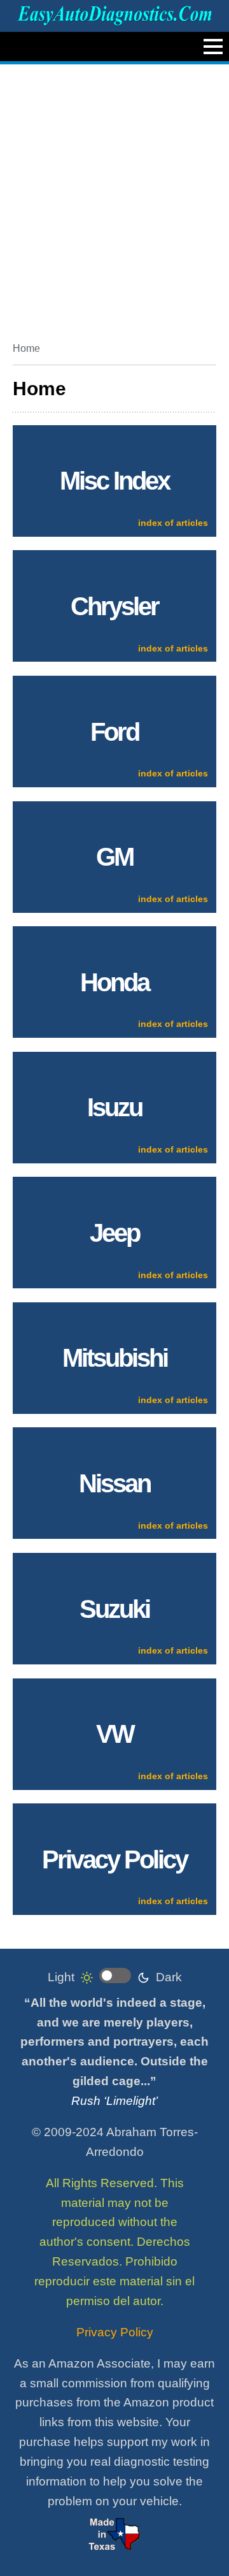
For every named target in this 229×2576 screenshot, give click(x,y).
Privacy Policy (115, 2332)
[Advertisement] (114, 198)
